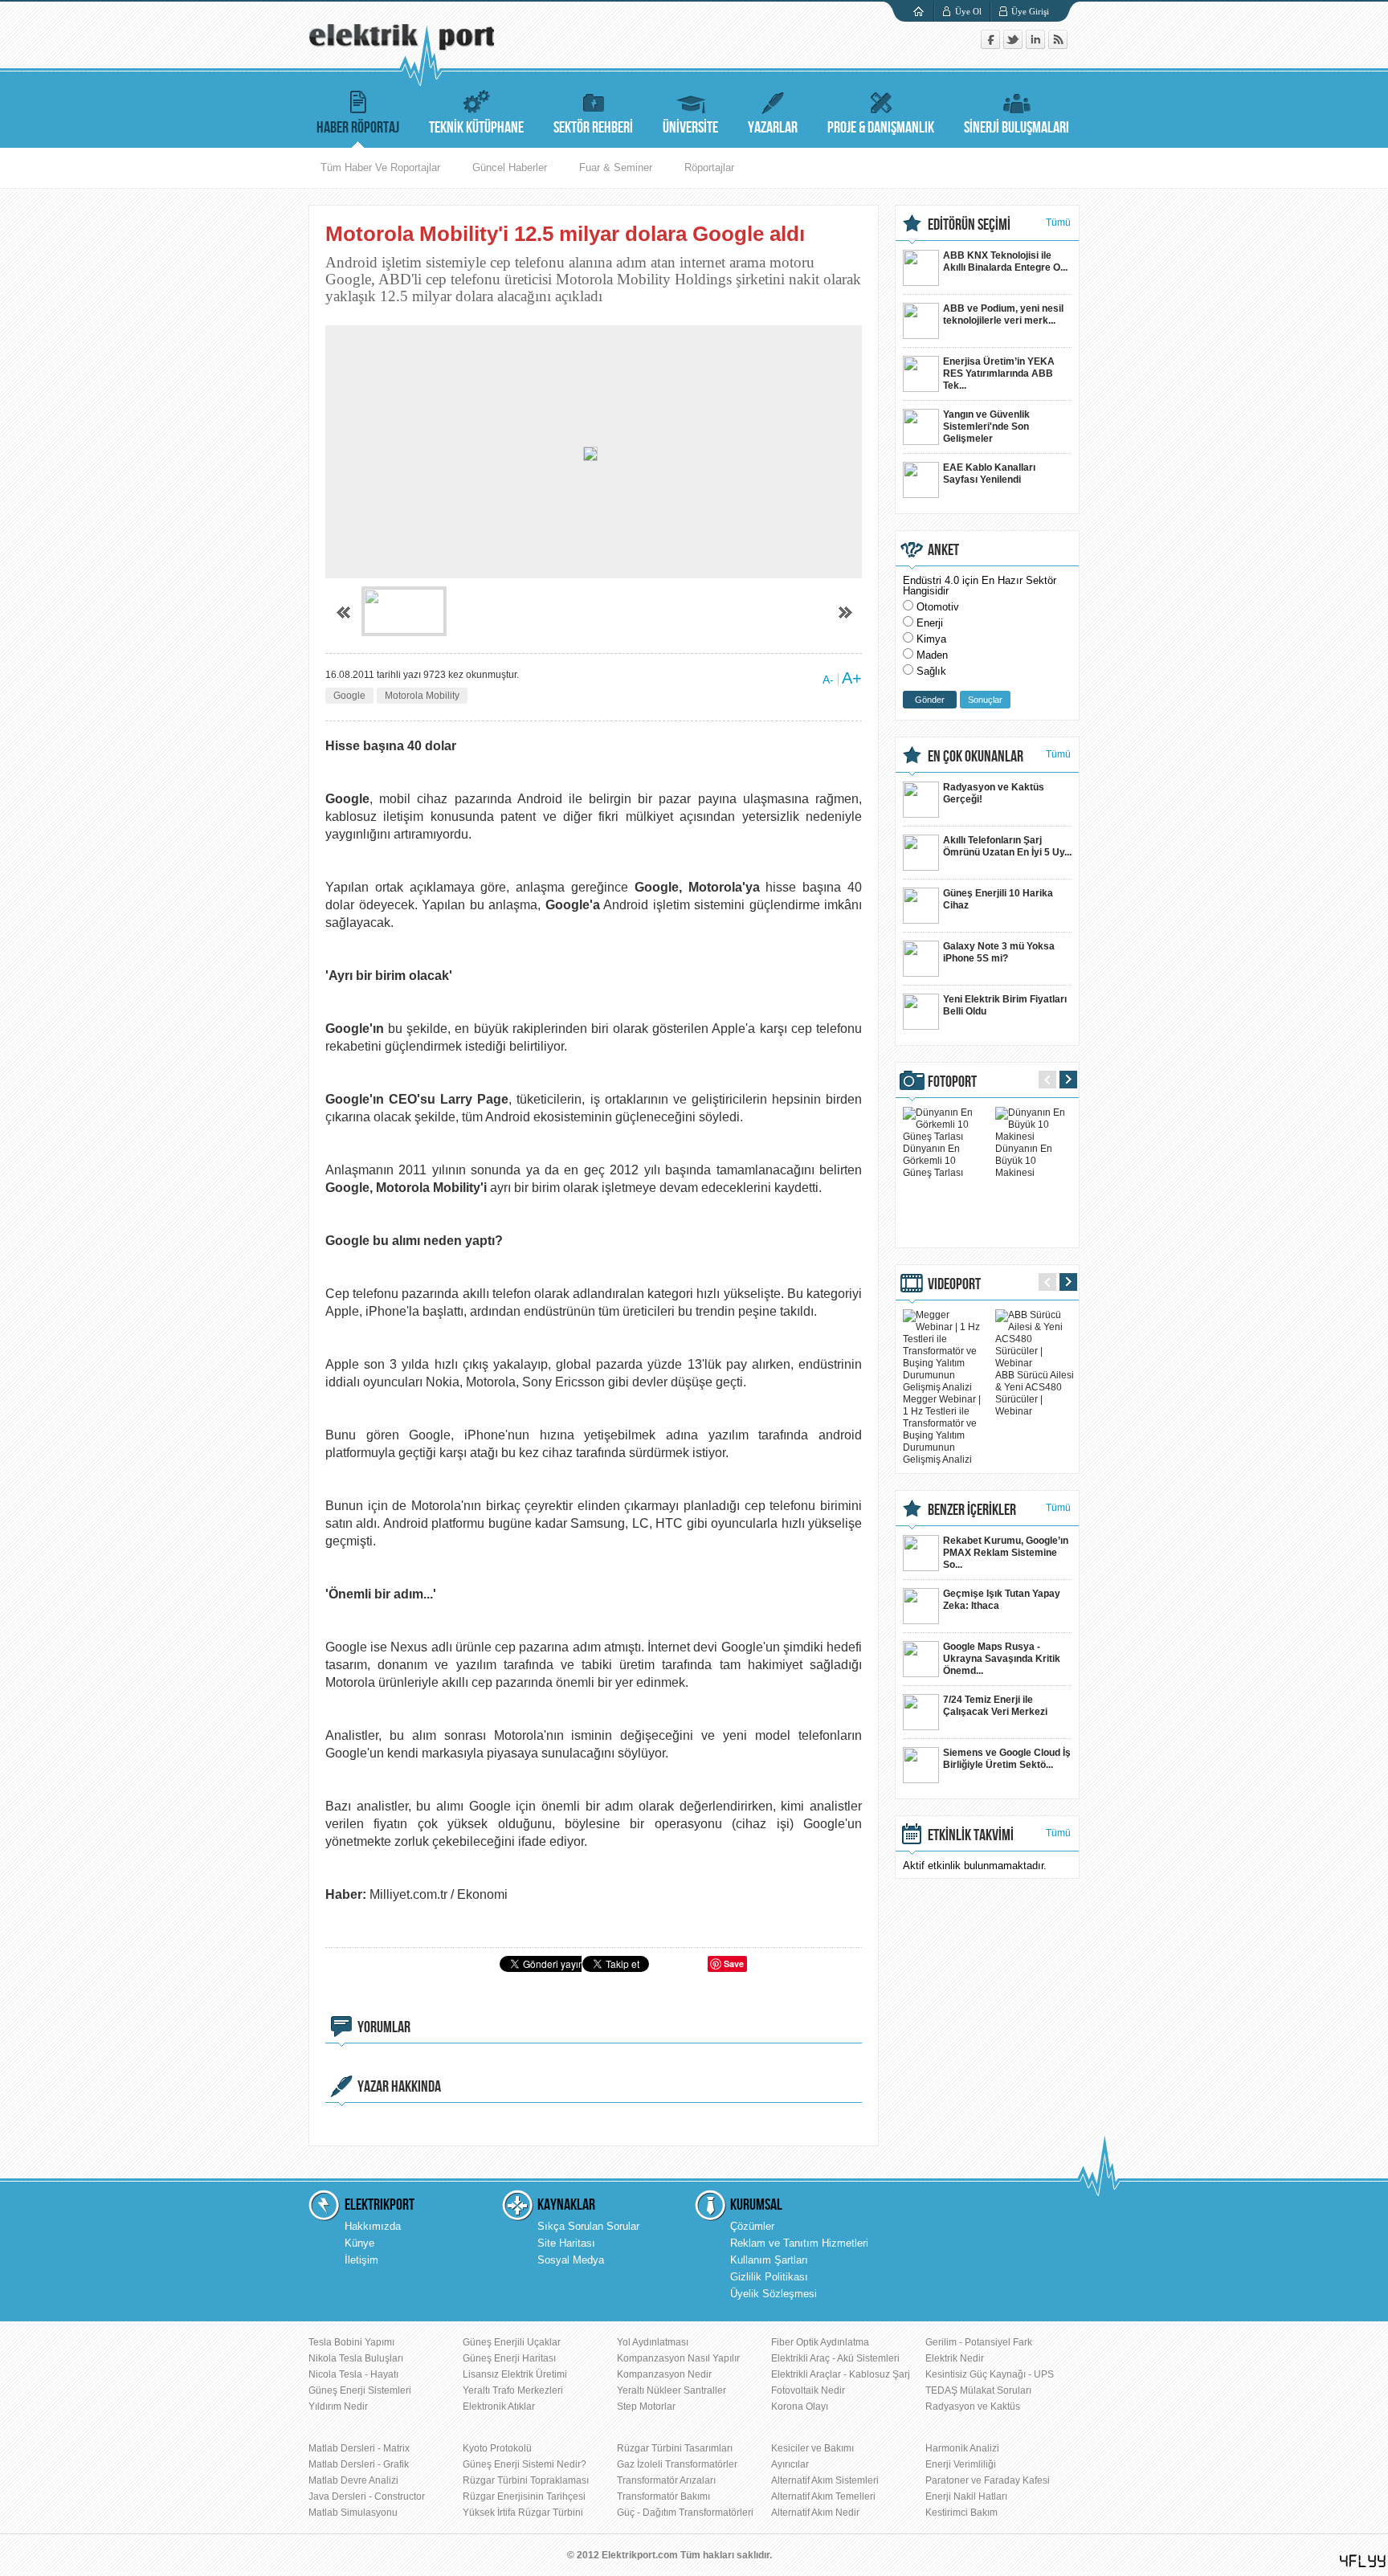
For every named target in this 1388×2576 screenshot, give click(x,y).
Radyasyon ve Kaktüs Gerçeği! (994, 793)
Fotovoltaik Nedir (808, 2390)
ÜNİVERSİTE (690, 128)
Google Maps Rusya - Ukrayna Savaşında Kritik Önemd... (1002, 1659)
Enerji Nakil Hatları (966, 2496)
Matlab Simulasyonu (353, 2513)
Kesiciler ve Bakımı (812, 2448)
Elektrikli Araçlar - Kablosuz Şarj (841, 2374)
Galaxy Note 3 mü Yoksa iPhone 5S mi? (999, 952)
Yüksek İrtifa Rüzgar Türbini (523, 2513)
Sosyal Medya (571, 2260)
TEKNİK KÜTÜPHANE (476, 128)
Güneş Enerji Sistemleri (360, 2390)
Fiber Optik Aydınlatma (820, 2342)
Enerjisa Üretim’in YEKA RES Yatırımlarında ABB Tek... (999, 374)
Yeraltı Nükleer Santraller (672, 2390)
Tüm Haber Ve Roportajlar (380, 167)
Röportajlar (709, 167)
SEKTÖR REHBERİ (593, 128)
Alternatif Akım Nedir (815, 2513)
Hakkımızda (373, 2226)
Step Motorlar (646, 2407)
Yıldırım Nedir (338, 2407)
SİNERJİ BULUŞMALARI (1017, 128)
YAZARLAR (773, 128)
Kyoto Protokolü (497, 2448)
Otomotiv (938, 607)
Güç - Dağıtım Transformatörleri (685, 2513)
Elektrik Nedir (955, 2358)
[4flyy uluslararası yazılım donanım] (1363, 2561)
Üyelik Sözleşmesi (774, 2294)
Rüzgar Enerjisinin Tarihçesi (524, 2496)
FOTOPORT (952, 1082)
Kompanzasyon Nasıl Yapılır (678, 2358)
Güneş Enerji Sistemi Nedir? (525, 2464)
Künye (359, 2243)
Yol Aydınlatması (653, 2342)
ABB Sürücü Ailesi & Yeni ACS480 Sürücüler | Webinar (1035, 1393)
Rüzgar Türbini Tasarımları (675, 2448)
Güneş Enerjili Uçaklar (512, 2342)
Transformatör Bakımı (663, 2496)
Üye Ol (968, 11)
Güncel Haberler (510, 167)
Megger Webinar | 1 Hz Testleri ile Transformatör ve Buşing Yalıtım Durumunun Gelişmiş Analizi (942, 1429)
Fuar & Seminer (616, 167)
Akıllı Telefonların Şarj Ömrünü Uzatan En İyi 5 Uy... (1007, 846)
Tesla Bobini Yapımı (351, 2342)
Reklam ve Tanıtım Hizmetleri (799, 2243)
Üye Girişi (1030, 11)
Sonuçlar (985, 700)
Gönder (930, 700)
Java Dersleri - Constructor (367, 2496)
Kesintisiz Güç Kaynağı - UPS (990, 2374)
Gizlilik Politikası (769, 2277)
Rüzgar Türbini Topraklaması (526, 2480)
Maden (932, 655)
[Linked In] (1037, 45)
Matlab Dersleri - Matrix (359, 2448)
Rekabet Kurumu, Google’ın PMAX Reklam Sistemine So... (1006, 1553)
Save (734, 1964)
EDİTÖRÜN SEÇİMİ (969, 225)
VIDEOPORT (954, 1284)
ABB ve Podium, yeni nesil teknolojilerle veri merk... (1003, 314)
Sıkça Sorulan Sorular (588, 2226)
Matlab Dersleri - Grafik (359, 2464)
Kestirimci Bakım (961, 2513)
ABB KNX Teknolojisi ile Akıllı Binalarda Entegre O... (1005, 261)
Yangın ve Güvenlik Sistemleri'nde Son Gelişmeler (986, 427)
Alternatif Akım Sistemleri (825, 2480)
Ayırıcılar (790, 2464)
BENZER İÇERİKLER (972, 1510)
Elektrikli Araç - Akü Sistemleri (835, 2358)
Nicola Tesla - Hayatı (353, 2374)
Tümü (1058, 222)
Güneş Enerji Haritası (509, 2358)
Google (349, 696)
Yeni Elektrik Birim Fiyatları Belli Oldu (1005, 1005)
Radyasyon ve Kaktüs (973, 2407)
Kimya (931, 639)
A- (828, 680)
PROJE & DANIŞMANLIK (881, 128)
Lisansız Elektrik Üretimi (515, 2374)
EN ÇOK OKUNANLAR (976, 757)
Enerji (930, 623)
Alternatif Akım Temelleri (823, 2496)
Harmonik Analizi (962, 2448)
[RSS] (1058, 45)
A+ (852, 678)
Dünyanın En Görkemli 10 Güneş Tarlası (933, 1161)
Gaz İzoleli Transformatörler (677, 2464)
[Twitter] (1014, 45)
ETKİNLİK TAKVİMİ (971, 1835)
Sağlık (931, 671)
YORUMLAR (384, 2027)
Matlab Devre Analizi (353, 2480)
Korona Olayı (800, 2407)
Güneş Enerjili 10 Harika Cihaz (998, 899)
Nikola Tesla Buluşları (356, 2358)
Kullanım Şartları (769, 2260)
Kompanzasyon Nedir (664, 2374)
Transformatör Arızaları (666, 2480)
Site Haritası (566, 2243)
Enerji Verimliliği (961, 2464)
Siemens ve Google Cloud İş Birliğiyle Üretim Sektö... (1007, 1759)
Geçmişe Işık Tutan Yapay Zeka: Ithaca (1002, 1600)
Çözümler (752, 2226)
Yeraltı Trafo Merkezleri (513, 2390)
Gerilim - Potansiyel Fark (979, 2342)
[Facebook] (992, 45)
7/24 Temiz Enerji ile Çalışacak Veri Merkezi (995, 1706)
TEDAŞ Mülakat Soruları (978, 2390)
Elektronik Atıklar (499, 2407)
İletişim (361, 2260)
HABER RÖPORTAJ (358, 128)
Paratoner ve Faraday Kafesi (988, 2480)
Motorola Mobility (422, 696)
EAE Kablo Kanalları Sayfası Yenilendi (989, 474)
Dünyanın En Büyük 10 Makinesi (1024, 1161)
